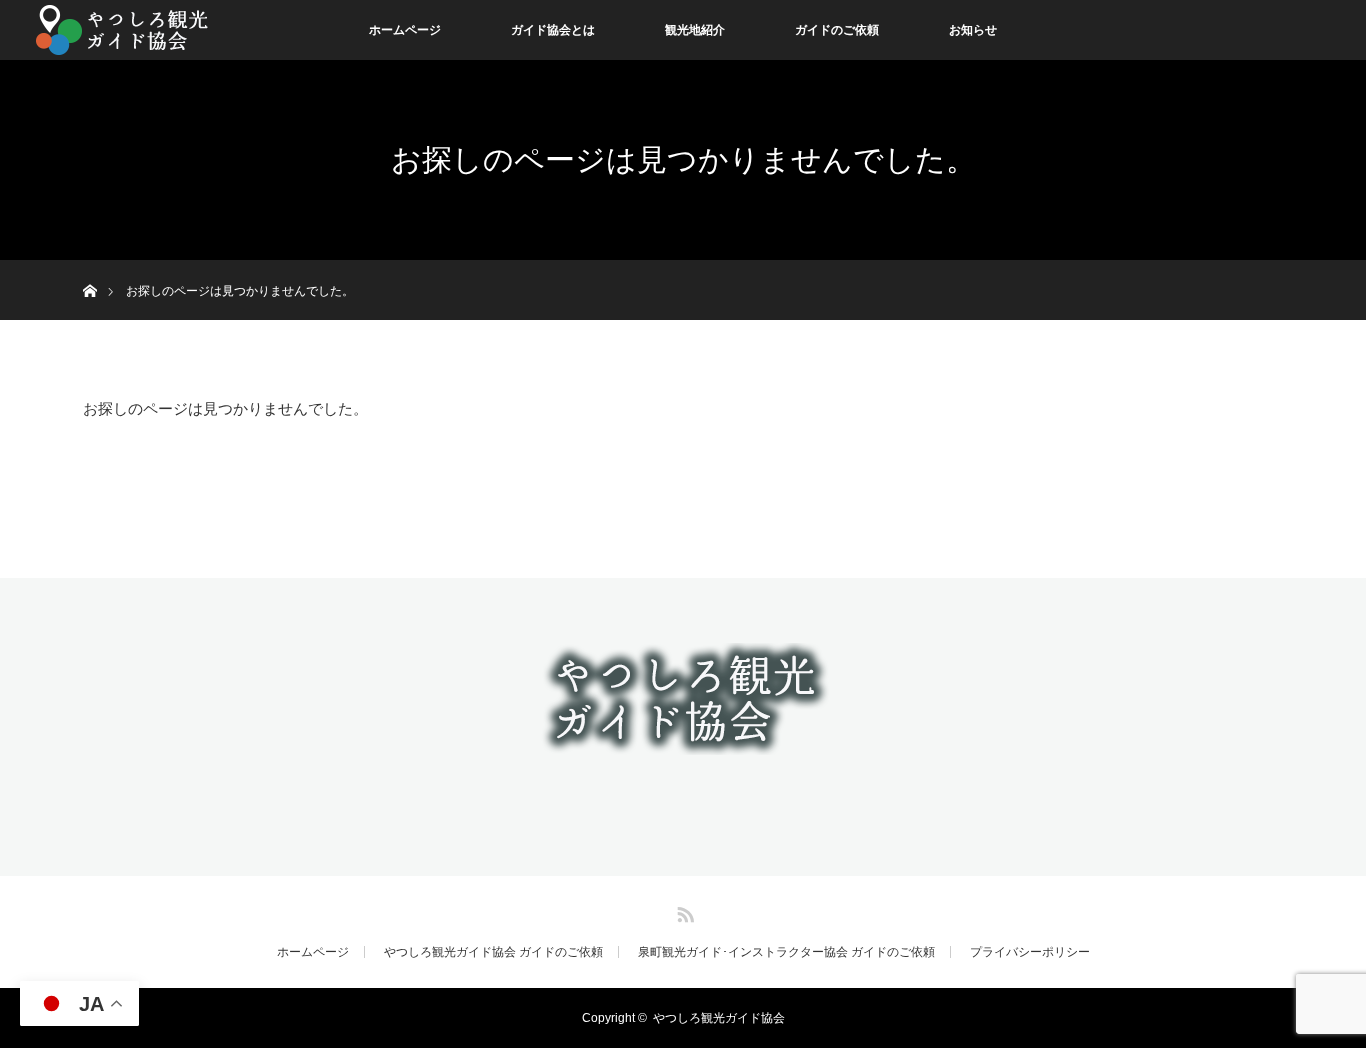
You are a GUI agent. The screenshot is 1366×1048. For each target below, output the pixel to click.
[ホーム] (89, 267)
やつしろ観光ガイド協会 (719, 1018)
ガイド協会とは (553, 30)
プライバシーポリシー (1030, 952)
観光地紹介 (695, 30)
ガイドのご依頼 (837, 30)
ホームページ (405, 30)
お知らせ (973, 30)
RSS (683, 911)
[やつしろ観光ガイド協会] (683, 741)
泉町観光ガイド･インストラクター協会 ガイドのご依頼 (786, 952)
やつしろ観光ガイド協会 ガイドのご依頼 (493, 952)
